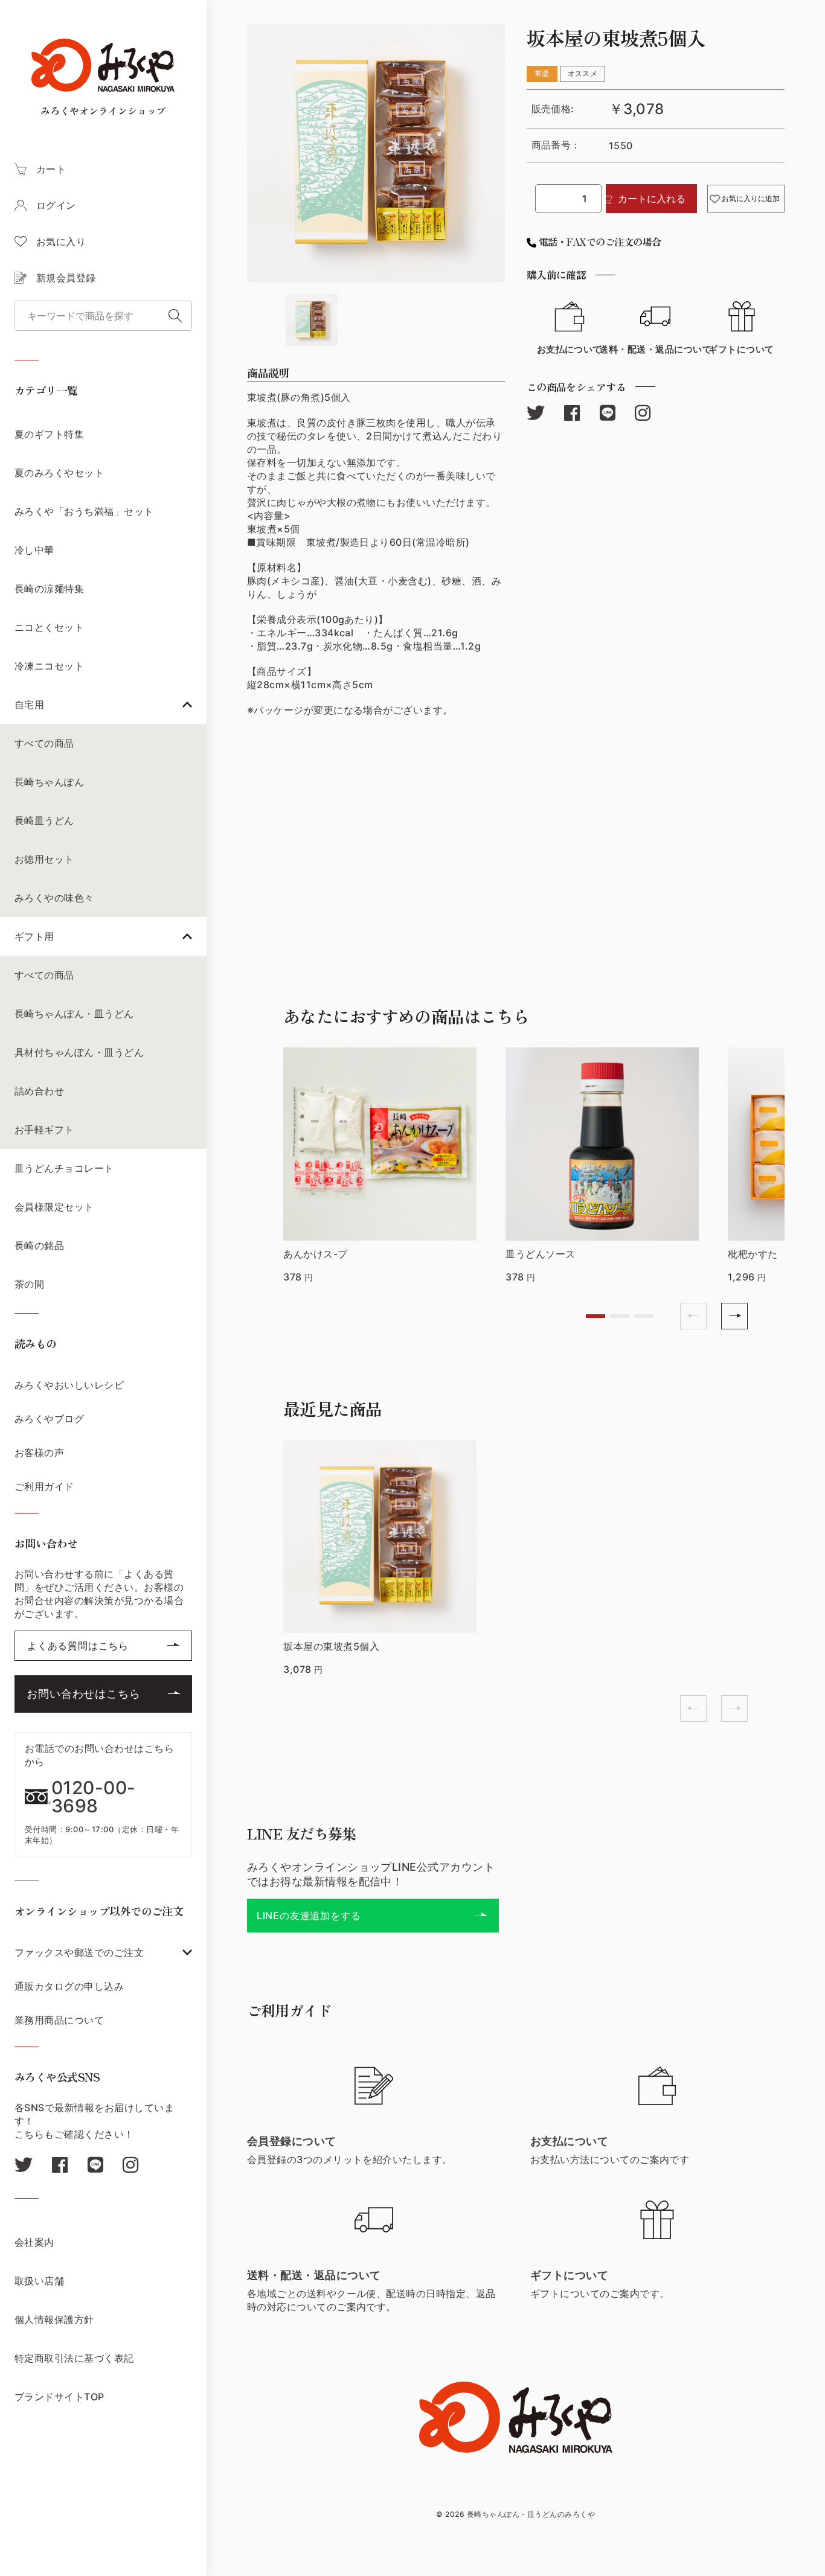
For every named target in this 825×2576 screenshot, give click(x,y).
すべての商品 (44, 743)
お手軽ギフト (44, 1130)
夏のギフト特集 (49, 434)
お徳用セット (44, 859)
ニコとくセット (49, 627)
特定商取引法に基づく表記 (74, 2358)
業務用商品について (59, 2020)
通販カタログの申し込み (69, 1986)
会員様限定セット (54, 1207)
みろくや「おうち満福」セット (84, 511)
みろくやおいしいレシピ (69, 1385)
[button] (595, 1316)
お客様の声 (39, 1453)
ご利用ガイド (44, 1486)
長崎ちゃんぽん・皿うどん (74, 1014)
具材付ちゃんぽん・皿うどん (79, 1052)
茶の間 (29, 1284)
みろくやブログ (49, 1419)
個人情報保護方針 (54, 2319)
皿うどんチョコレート (64, 1168)
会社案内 (34, 2242)
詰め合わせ (39, 1091)
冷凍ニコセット (49, 666)
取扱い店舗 (39, 2281)
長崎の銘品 (39, 1245)
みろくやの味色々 (54, 898)
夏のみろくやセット (59, 473)
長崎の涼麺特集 (49, 589)
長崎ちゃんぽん (49, 782)
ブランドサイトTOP (59, 2397)
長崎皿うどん (44, 820)
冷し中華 (34, 550)
